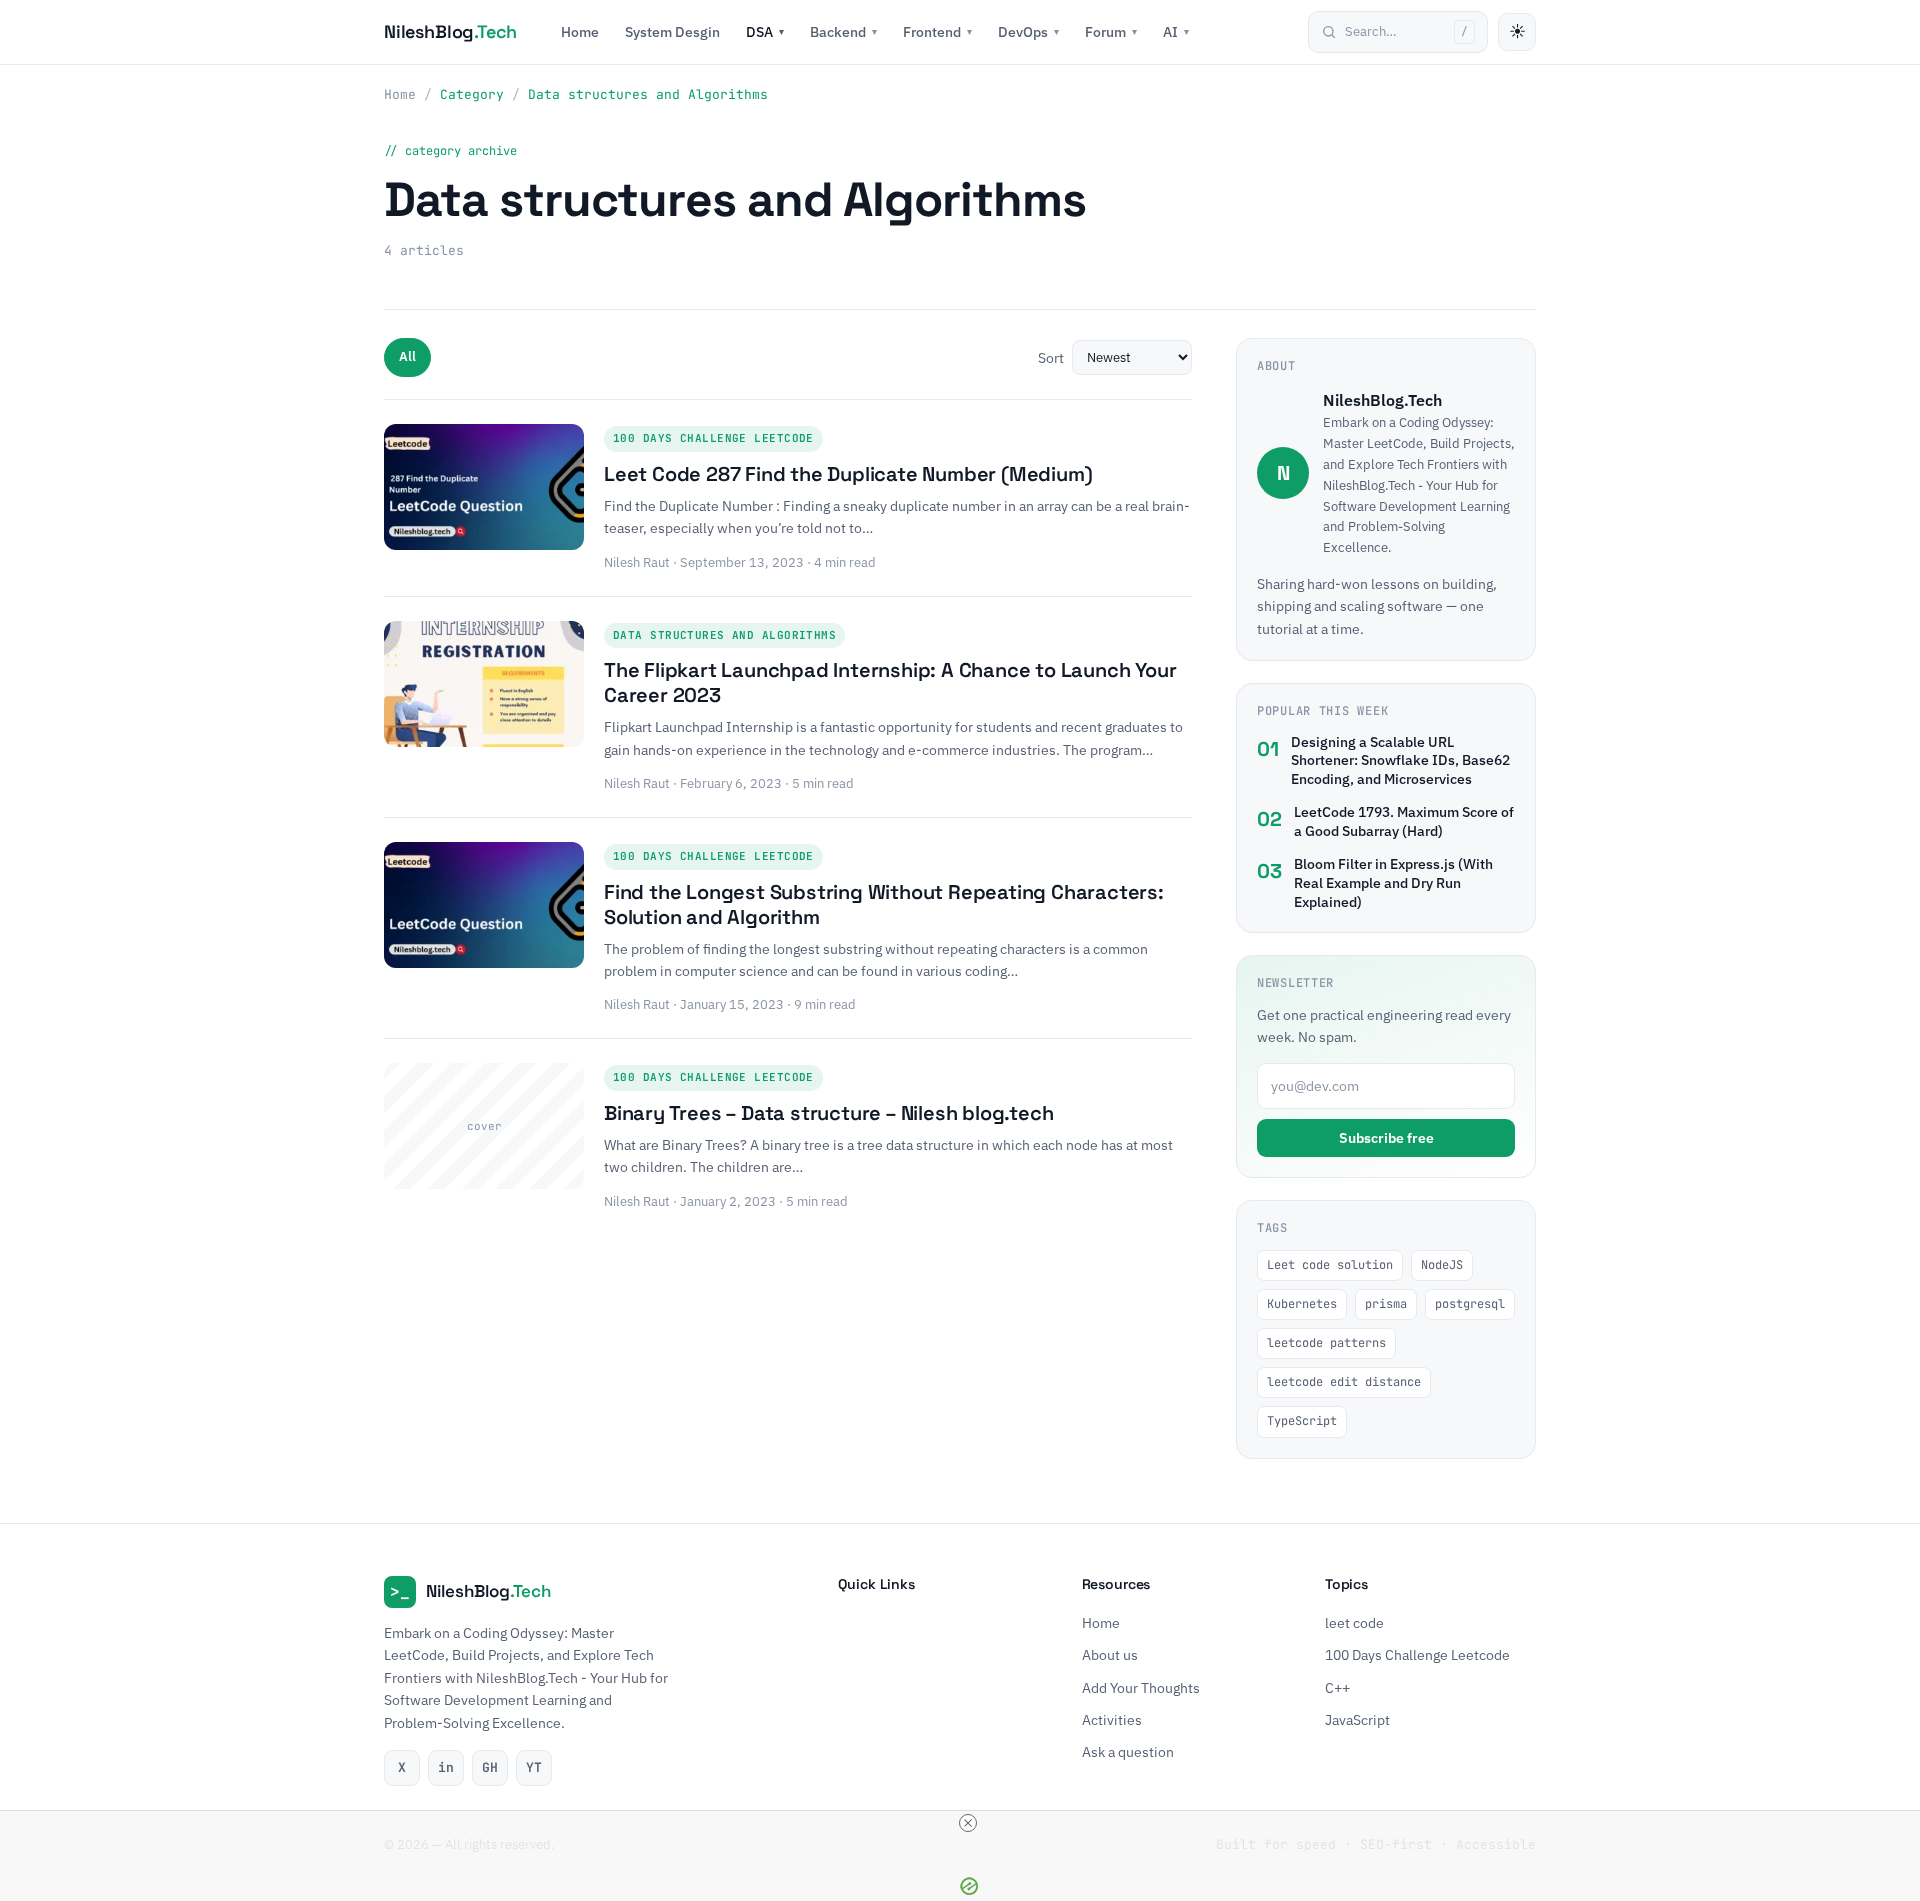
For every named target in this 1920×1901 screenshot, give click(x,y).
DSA (765, 32)
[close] (968, 1823)
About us (1110, 1655)
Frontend (937, 32)
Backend (843, 32)
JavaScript (1357, 1719)
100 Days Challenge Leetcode (713, 438)
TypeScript (1302, 1421)
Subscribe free (1386, 1138)
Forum (1111, 32)
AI (1176, 32)
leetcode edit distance (1344, 1382)
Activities (1112, 1719)
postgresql (1470, 1304)
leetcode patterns (1326, 1343)
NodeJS (1442, 1265)
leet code (1354, 1622)
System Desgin (672, 32)
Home (580, 32)
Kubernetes (1302, 1304)
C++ (1337, 1687)
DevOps (1028, 32)
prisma (1386, 1304)
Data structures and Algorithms (724, 635)
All (407, 356)
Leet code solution (1330, 1265)
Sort (1051, 358)
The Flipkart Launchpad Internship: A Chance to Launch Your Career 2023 (890, 682)
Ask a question (1128, 1752)
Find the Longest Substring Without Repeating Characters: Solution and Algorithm (884, 904)
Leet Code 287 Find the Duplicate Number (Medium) (848, 474)
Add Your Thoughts (1141, 1687)
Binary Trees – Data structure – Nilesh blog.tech (828, 1113)
